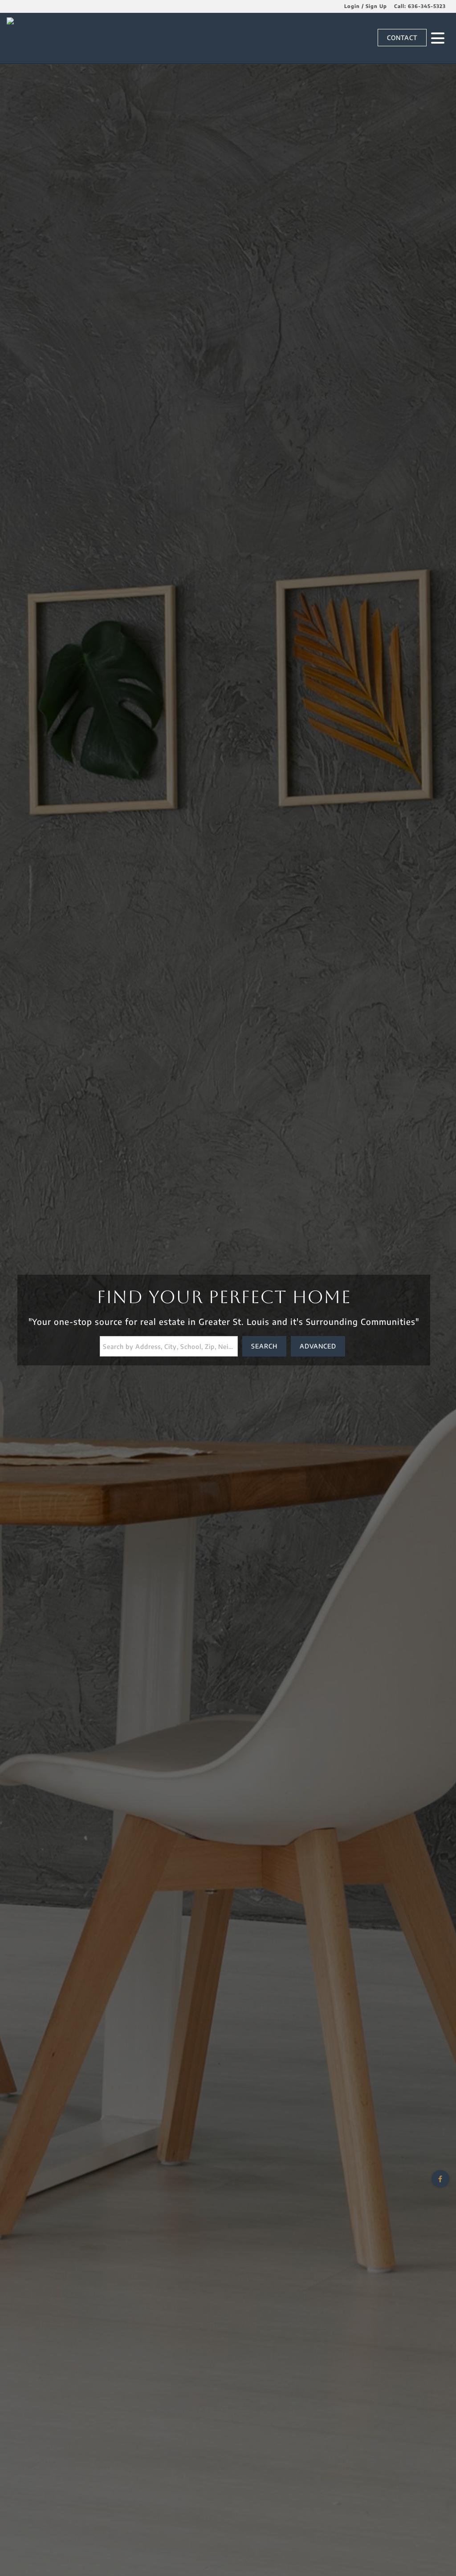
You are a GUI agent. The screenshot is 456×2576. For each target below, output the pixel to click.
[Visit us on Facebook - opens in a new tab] (440, 2179)
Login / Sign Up (366, 6)
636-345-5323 (427, 6)
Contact (402, 38)
